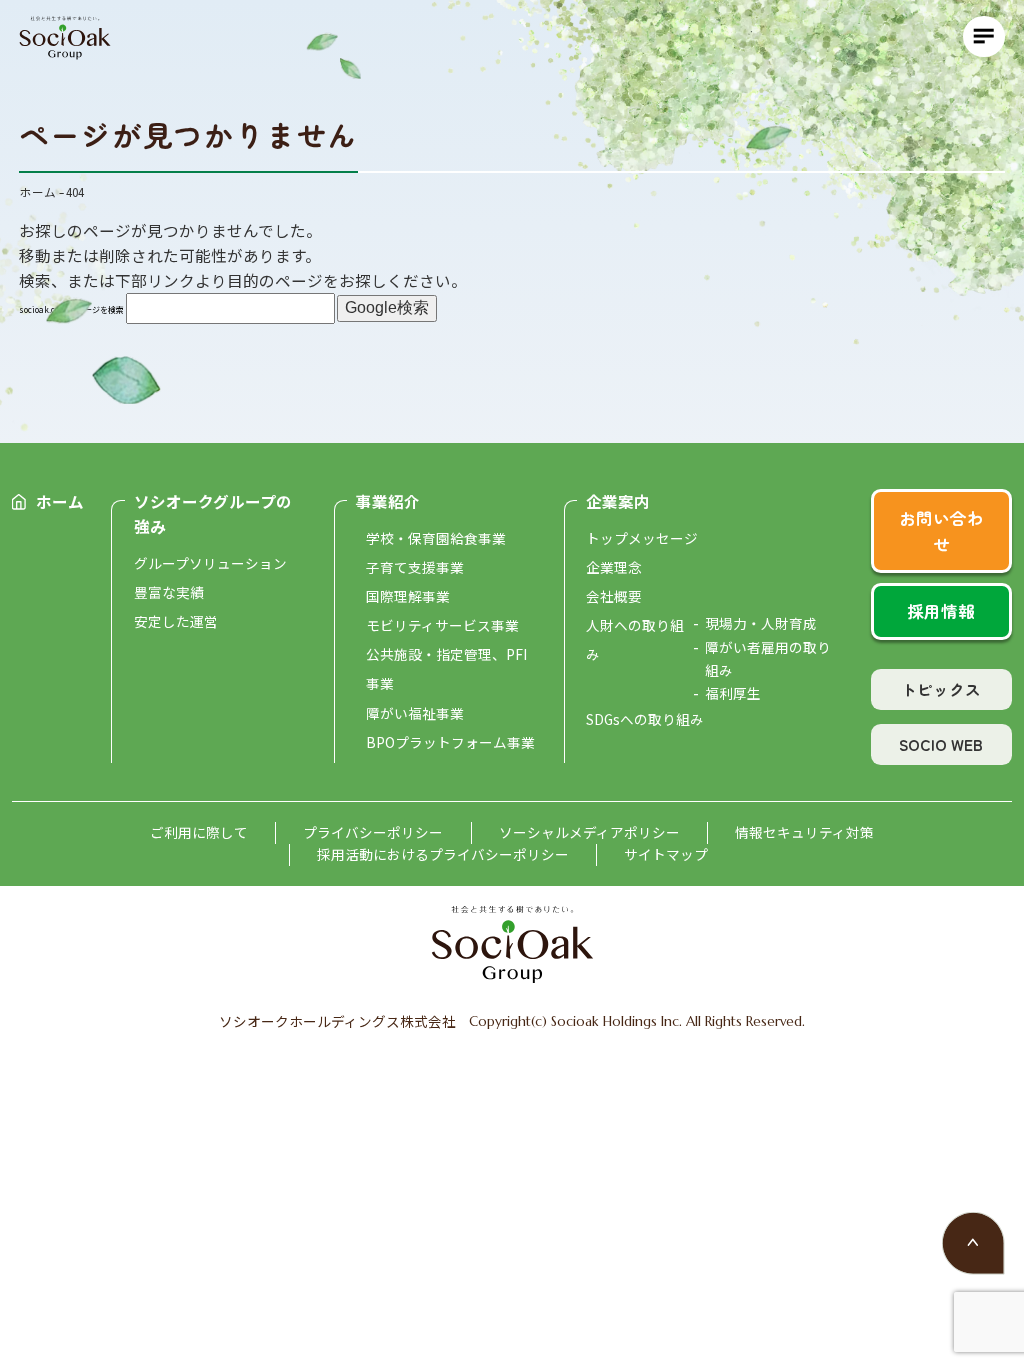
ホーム (60, 501)
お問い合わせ (941, 531)
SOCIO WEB (941, 744)
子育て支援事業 (415, 567)
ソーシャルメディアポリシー (589, 832)
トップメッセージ (642, 538)
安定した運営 (176, 621)
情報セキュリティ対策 (804, 832)
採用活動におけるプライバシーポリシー (443, 854)
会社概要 (614, 596)
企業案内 (618, 501)
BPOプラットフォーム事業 (450, 742)
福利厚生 (733, 693)
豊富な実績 (169, 592)
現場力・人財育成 (761, 623)
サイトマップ (666, 854)
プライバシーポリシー (373, 832)
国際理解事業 (408, 596)
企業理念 (614, 567)
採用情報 (941, 611)
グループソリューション (210, 563)
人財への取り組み (635, 639)
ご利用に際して (199, 832)
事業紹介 (388, 501)
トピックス (941, 689)
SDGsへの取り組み (645, 719)
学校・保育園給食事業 (436, 538)
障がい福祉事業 (415, 713)
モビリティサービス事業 (442, 625)
